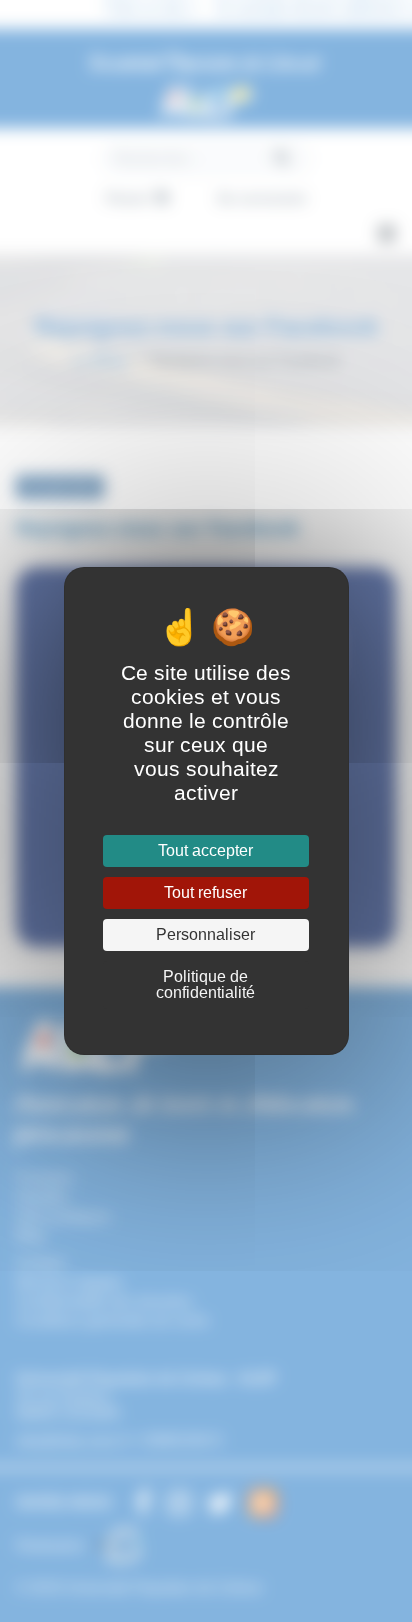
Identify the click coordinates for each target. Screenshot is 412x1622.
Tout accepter (205, 850)
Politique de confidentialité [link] (205, 984)
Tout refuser (205, 892)
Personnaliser (205, 934)
